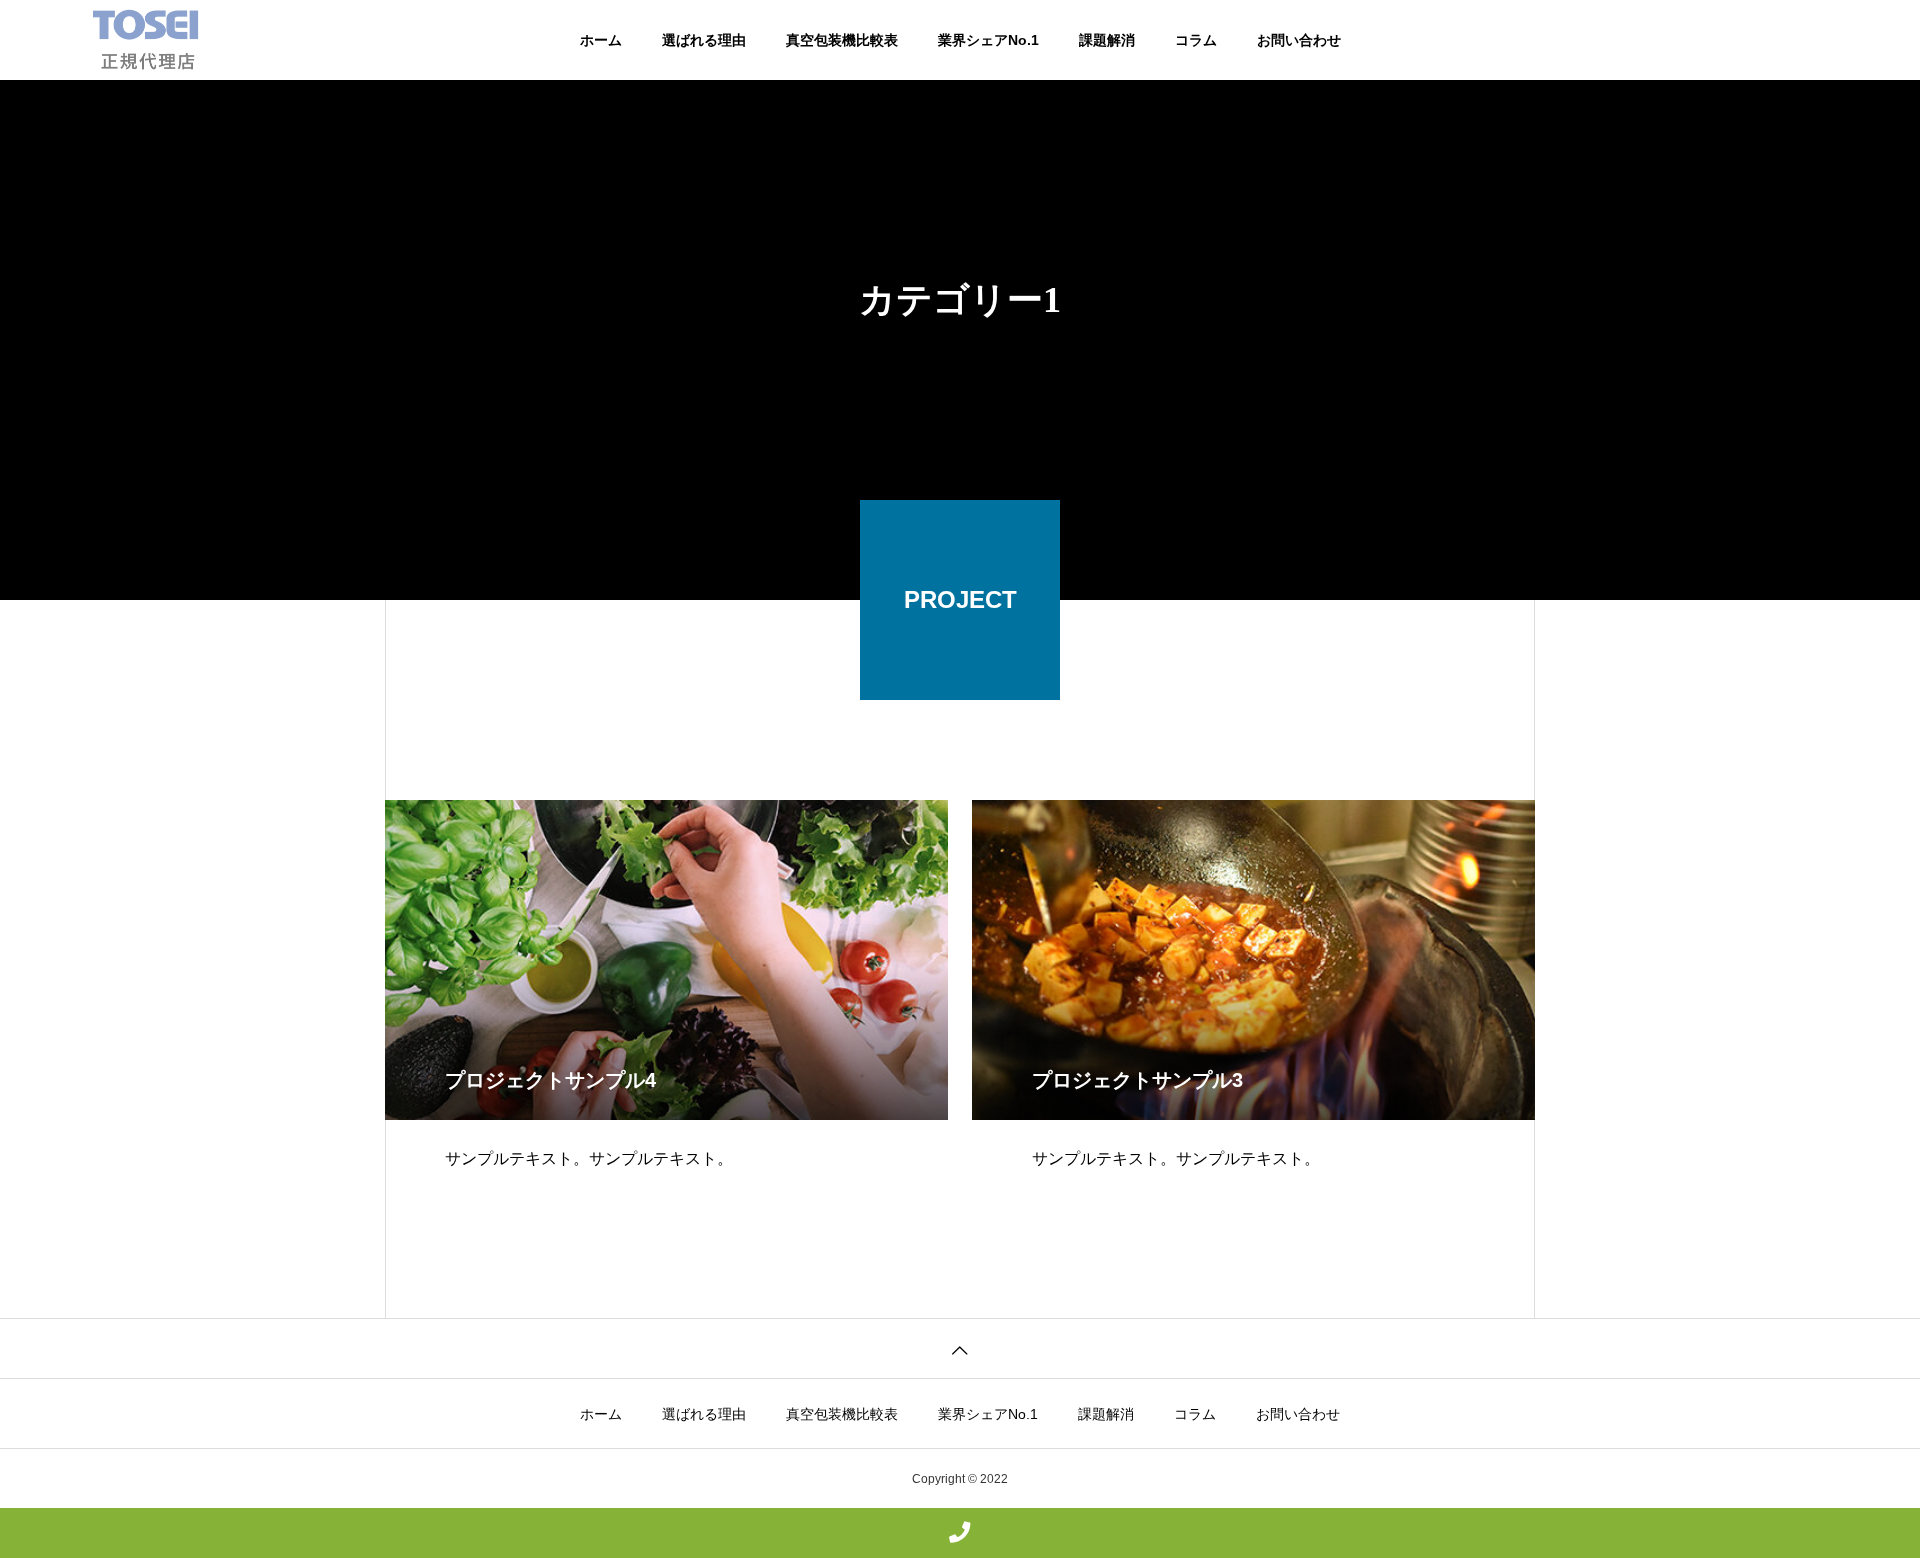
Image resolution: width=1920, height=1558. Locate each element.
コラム (1196, 40)
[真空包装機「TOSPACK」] (145, 40)
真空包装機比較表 (842, 40)
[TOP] (960, 1348)
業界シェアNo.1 (988, 40)
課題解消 (1107, 40)
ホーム (601, 40)
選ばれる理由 (704, 40)
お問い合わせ (1299, 40)
